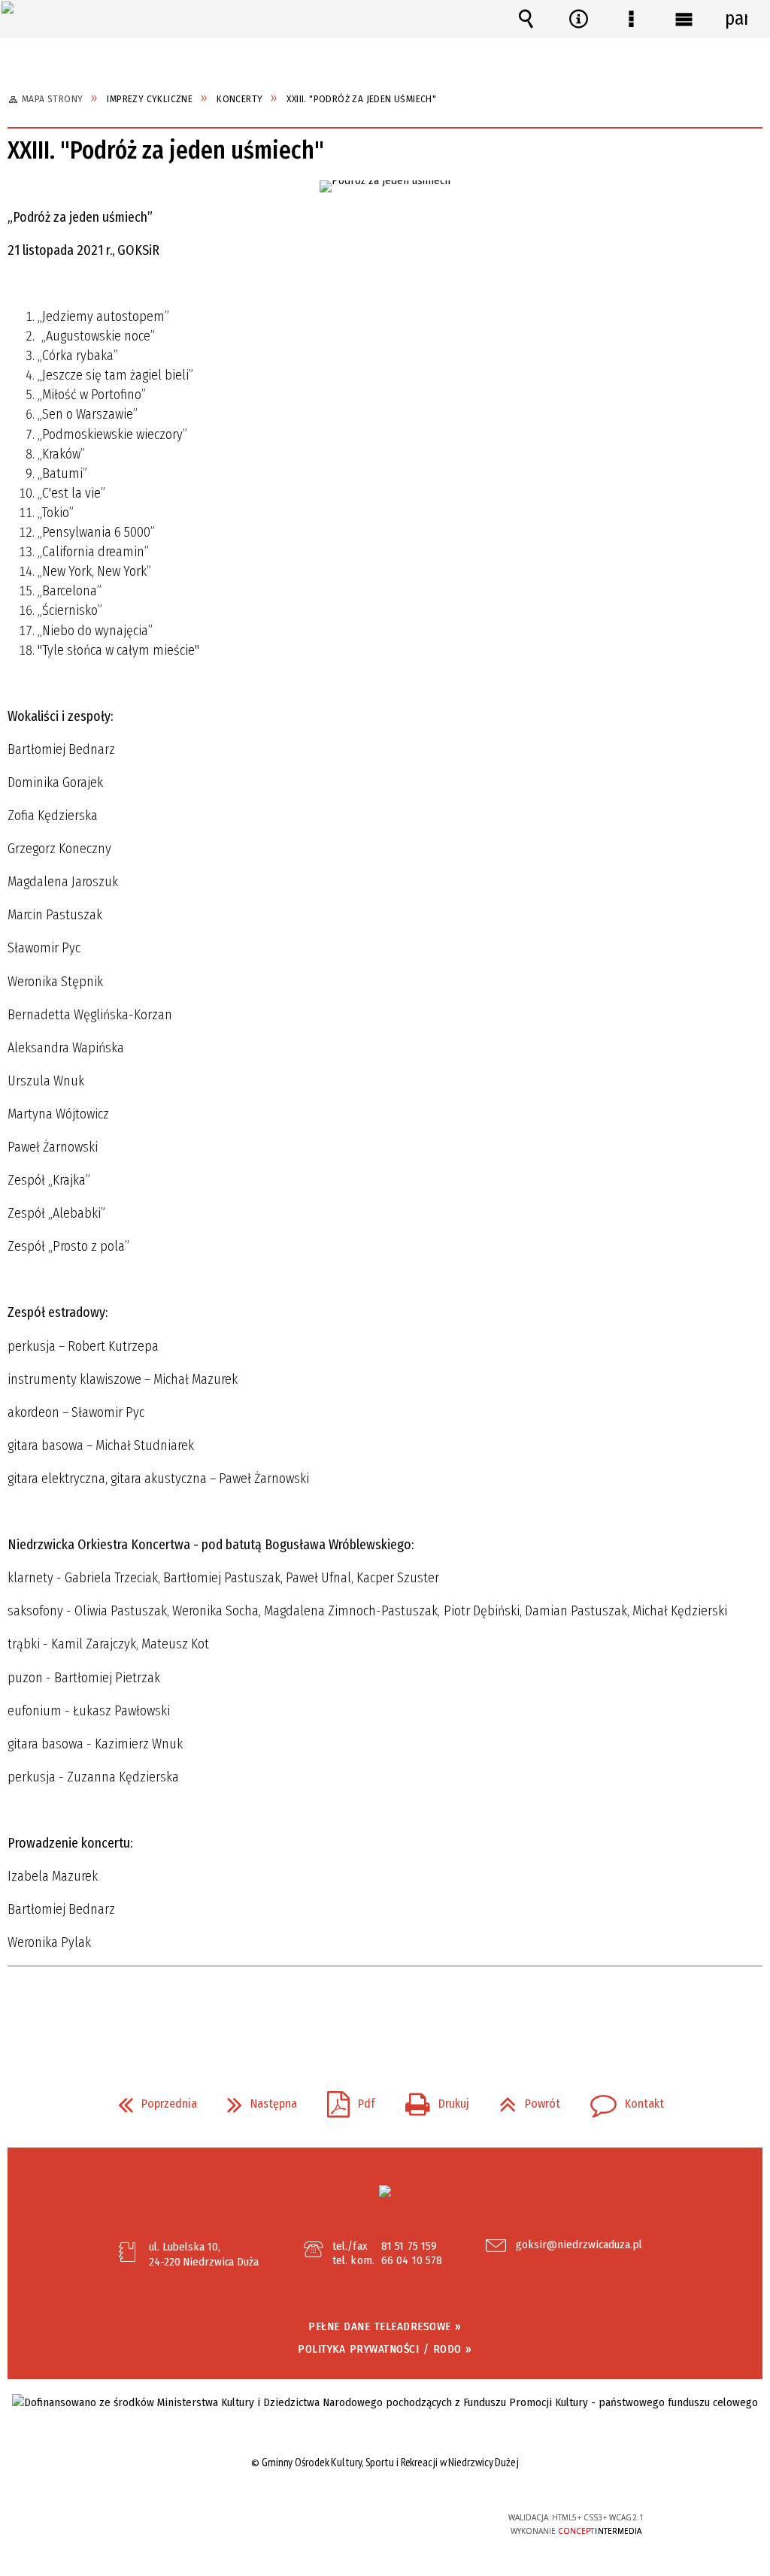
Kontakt (621, 2099)
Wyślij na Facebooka (356, 2008)
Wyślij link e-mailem (411, 2008)
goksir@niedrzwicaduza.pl (579, 2245)
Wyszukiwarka (526, 19)
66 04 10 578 (412, 2260)
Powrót (524, 2099)
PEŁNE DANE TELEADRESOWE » (385, 2326)
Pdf (345, 2099)
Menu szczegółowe (631, 19)
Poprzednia (152, 2099)
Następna (256, 2099)
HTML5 (361, 2524)
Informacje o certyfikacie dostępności (194, 2528)
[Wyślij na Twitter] (383, 2008)
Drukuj (431, 2099)
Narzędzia (578, 19)
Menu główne (684, 19)
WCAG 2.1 (430, 2522)
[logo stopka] (385, 2191)
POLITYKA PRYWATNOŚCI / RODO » (385, 2349)
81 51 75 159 (409, 2246)
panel (736, 19)
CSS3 (383, 2524)
